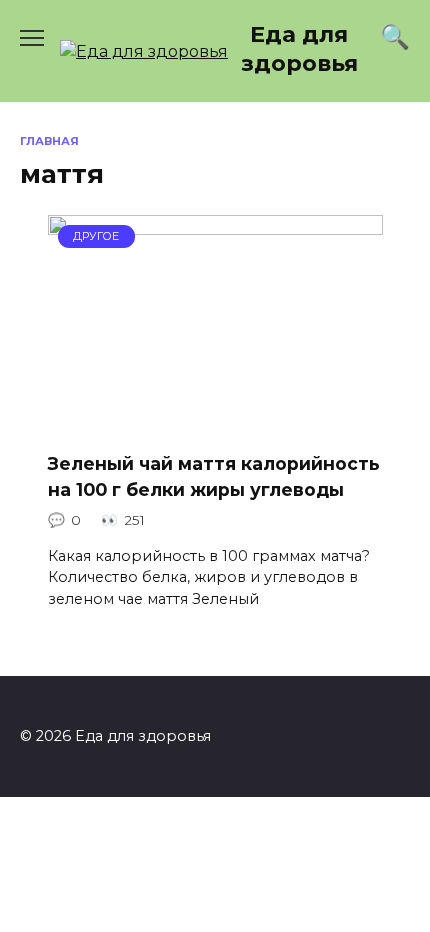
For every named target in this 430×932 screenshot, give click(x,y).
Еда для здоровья (299, 48)
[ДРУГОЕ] (215, 422)
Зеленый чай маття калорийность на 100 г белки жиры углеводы (214, 476)
